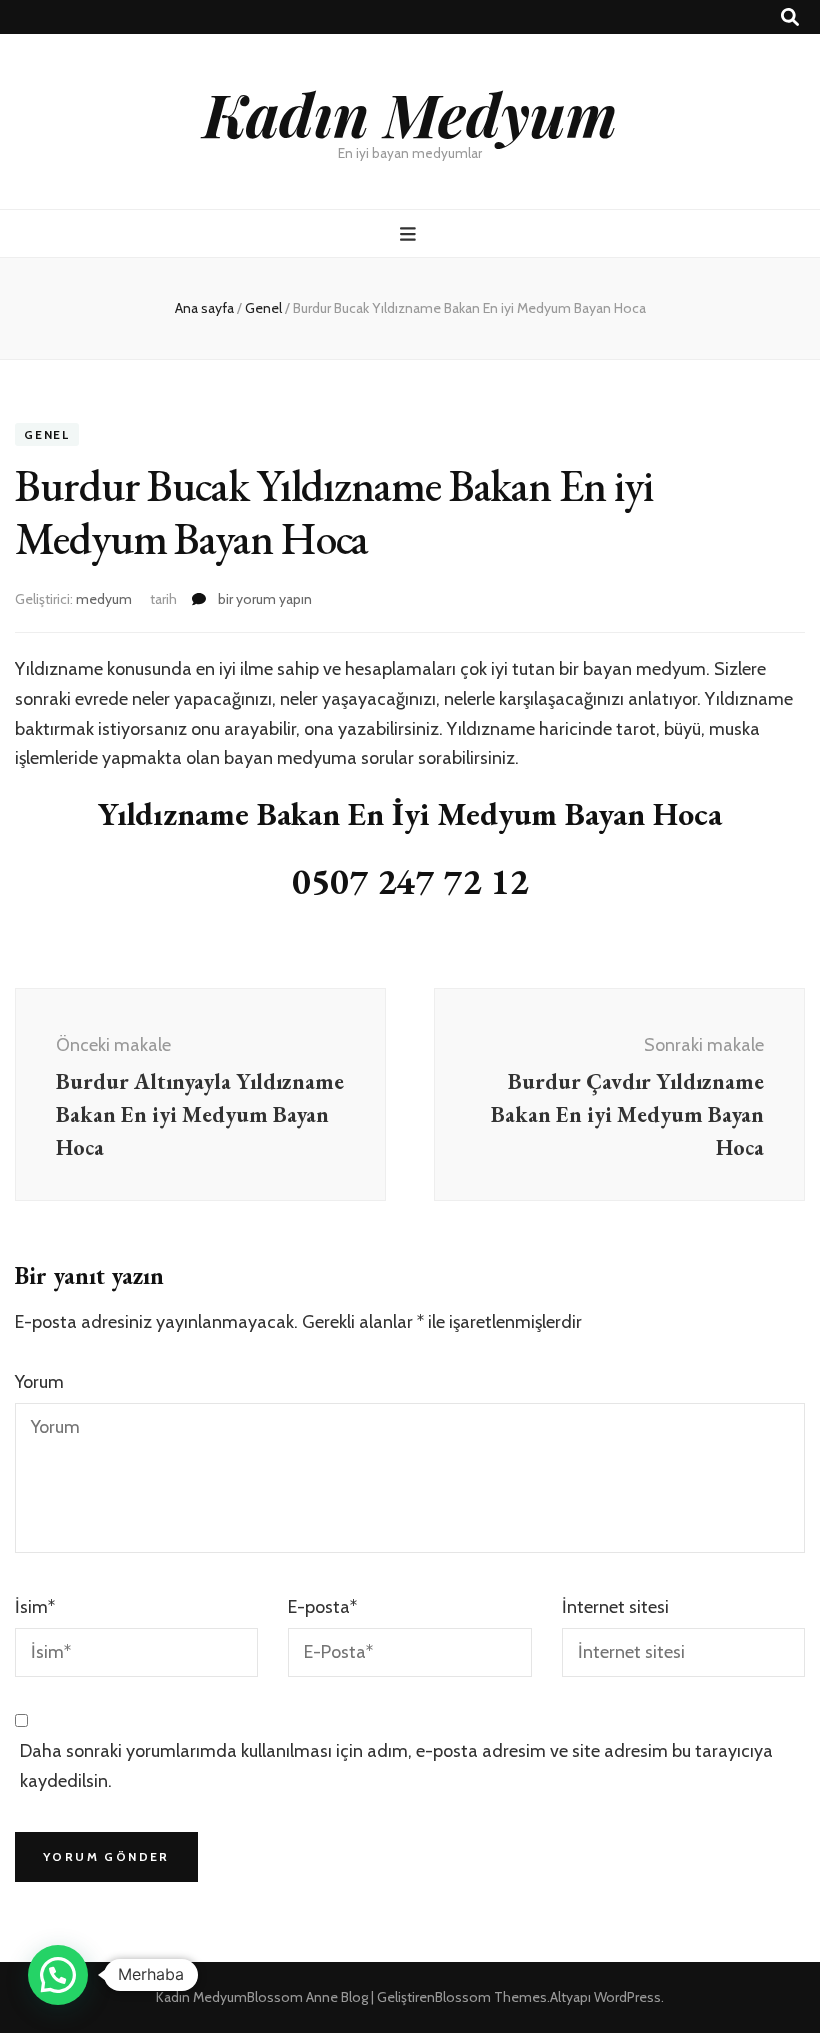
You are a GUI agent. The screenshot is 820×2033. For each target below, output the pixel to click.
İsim (35, 1607)
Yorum (39, 1382)
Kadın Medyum (410, 113)
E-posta (322, 1607)
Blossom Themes (491, 1997)
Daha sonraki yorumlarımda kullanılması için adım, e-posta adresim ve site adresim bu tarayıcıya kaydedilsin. (396, 1766)
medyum (104, 599)
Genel (47, 434)
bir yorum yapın (263, 599)
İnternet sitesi (615, 1607)
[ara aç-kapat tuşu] (790, 17)
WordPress (627, 1997)
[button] (58, 1975)
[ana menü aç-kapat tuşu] (410, 234)
